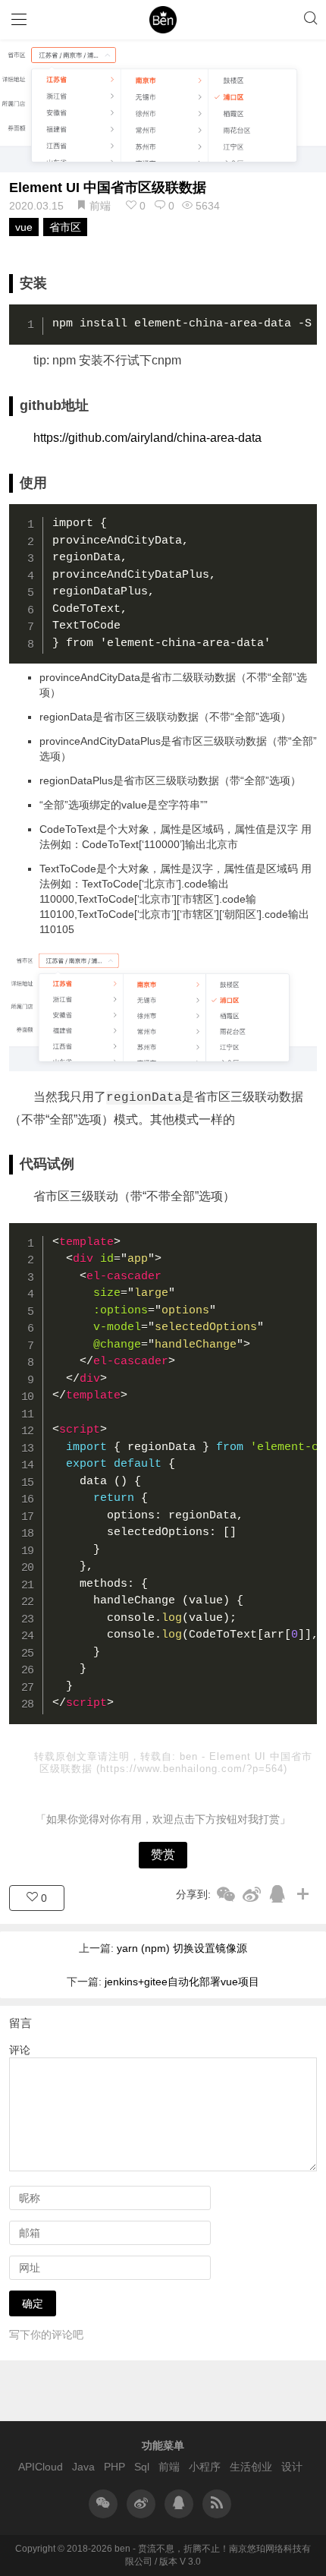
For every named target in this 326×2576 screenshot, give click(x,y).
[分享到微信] (226, 1894)
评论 (20, 2050)
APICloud (41, 2467)
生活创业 (251, 2467)
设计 (292, 2467)
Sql (142, 2467)
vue (24, 227)
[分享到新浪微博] (252, 1894)
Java (83, 2467)
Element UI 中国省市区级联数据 (108, 188)
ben (191, 1756)
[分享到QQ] (277, 1894)
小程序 (205, 2467)
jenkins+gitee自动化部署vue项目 (182, 1982)
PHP (114, 2467)
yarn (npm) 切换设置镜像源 (182, 1948)
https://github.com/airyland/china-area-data (147, 438)
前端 (100, 206)
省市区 (65, 227)
